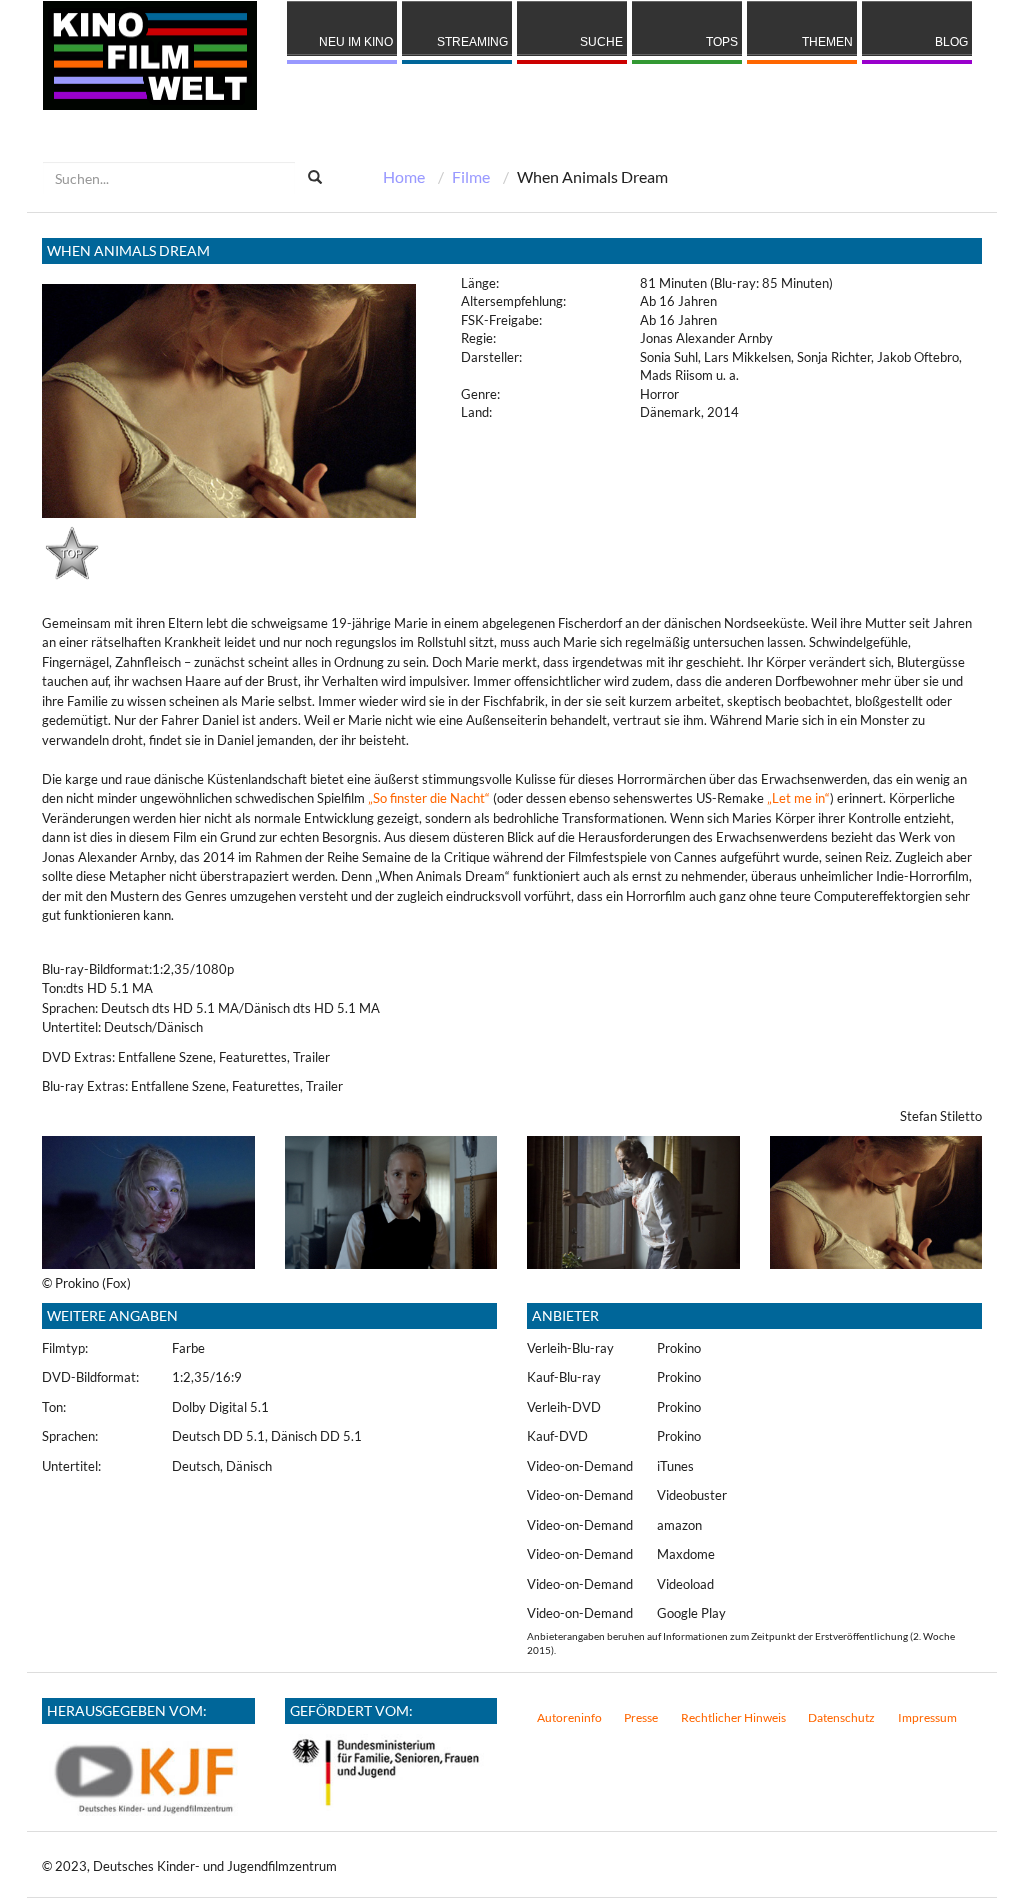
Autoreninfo (569, 1717)
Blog (951, 42)
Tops (722, 42)
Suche (601, 42)
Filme (471, 176)
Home (404, 176)
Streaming (472, 42)
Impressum (927, 1717)
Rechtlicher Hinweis (733, 1717)
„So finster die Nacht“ (429, 798)
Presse (641, 1717)
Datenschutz (841, 1717)
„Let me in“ (798, 798)
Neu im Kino (356, 42)
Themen (827, 42)
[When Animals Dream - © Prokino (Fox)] (148, 1201)
